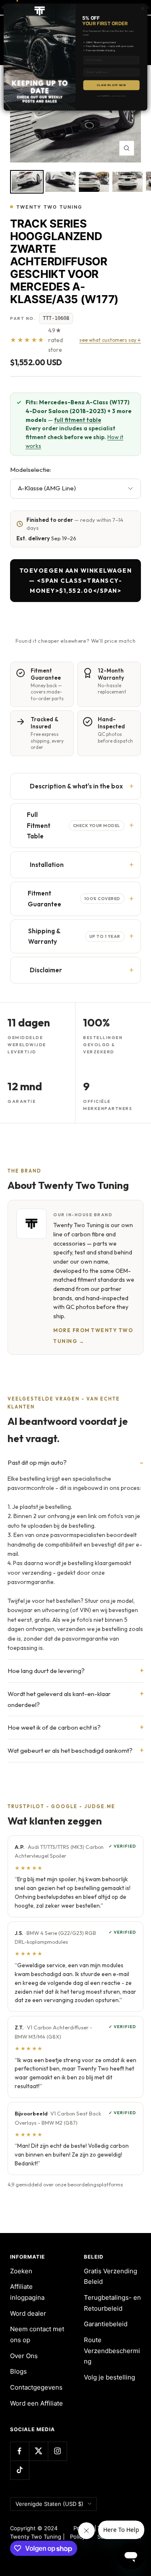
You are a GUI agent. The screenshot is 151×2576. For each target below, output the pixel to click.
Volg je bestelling (109, 2377)
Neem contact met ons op (37, 2334)
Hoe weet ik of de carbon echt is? (54, 1727)
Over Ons (24, 2356)
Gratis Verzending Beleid (111, 2276)
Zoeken (21, 2271)
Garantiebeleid (106, 2324)
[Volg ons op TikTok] (20, 2470)
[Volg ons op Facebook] (20, 2451)
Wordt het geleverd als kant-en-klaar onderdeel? (59, 1699)
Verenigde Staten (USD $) (49, 2504)
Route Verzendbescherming (112, 2351)
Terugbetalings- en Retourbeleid (112, 2303)
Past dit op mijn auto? (37, 1462)
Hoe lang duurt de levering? (46, 1671)
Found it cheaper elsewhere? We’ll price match (75, 641)
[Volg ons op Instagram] (57, 2451)
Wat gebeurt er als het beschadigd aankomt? (70, 1750)
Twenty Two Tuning (49, 207)
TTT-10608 (56, 318)
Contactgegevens (36, 2387)
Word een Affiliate (36, 2403)
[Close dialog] (142, 8)
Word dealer (28, 2313)
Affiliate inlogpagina (27, 2292)
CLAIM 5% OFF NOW (111, 85)
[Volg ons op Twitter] (38, 2451)
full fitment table (78, 420)
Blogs (18, 2371)
